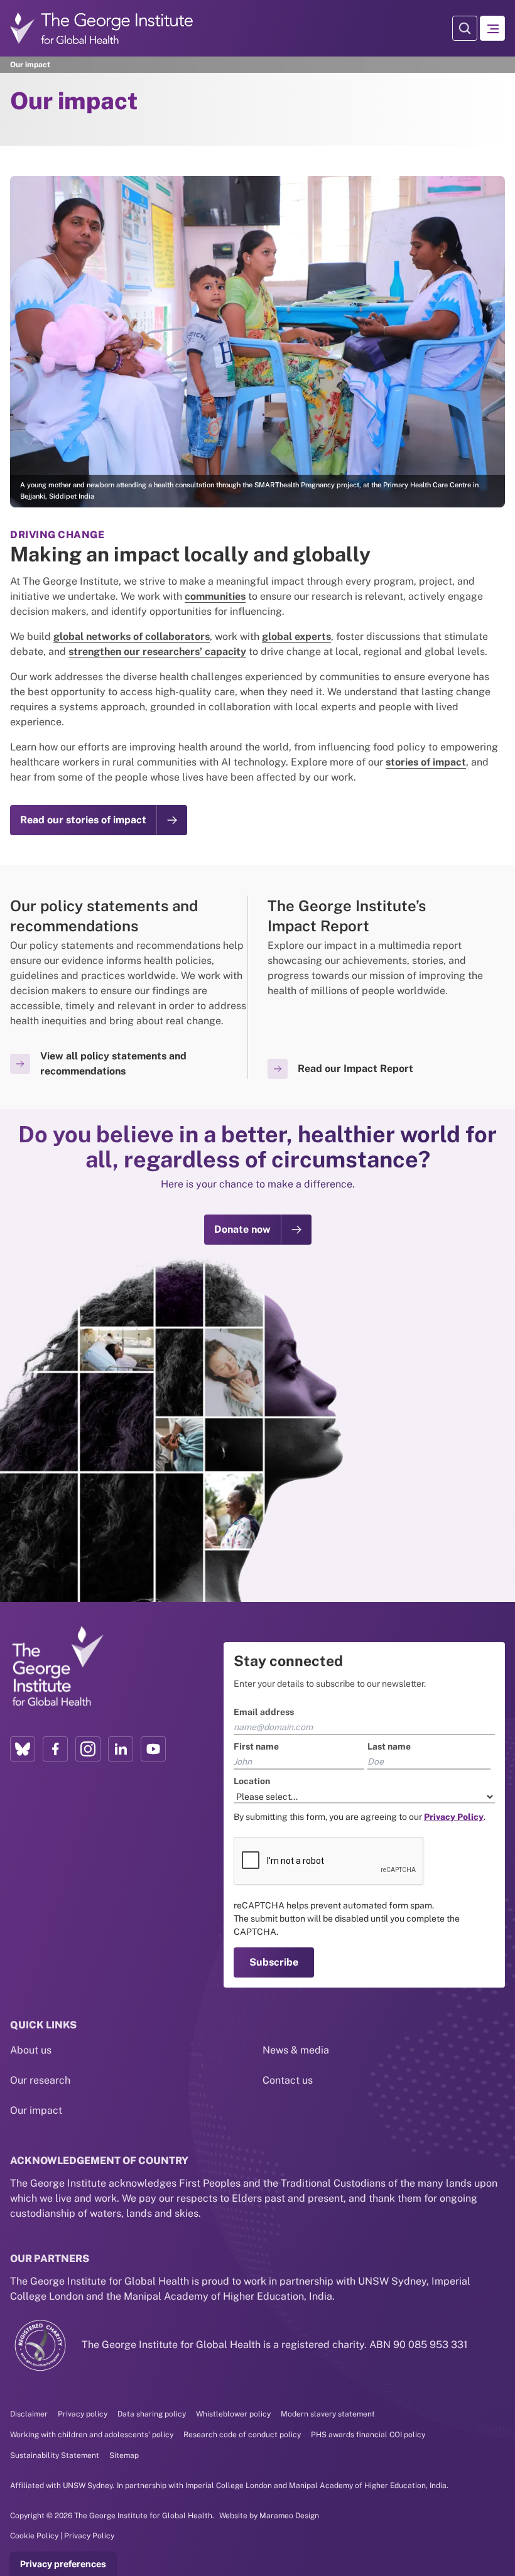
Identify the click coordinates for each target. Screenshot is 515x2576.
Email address (147, 1192)
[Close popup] (397, 1134)
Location (135, 1261)
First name (139, 1226)
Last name (282, 1226)
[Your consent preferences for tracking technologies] (63, 2564)
